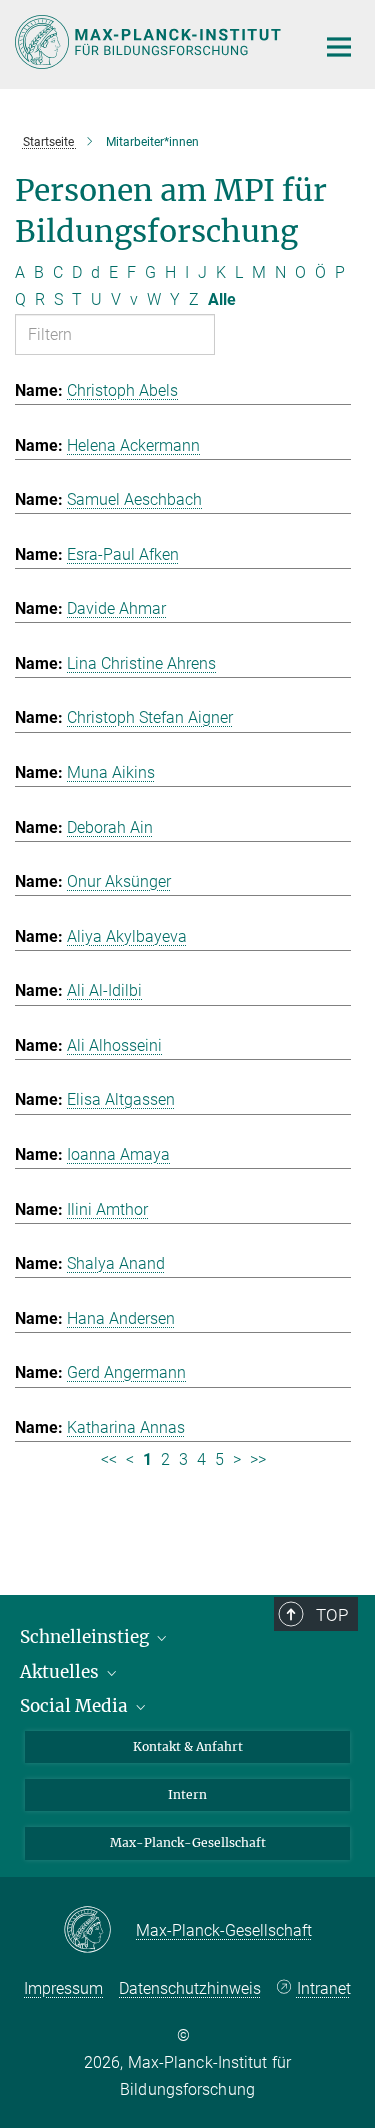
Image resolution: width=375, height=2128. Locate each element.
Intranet (324, 1988)
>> (258, 1459)
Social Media (76, 1706)
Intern (187, 1794)
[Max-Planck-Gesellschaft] (99, 1931)
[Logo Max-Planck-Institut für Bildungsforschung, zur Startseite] (150, 42)
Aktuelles (61, 1672)
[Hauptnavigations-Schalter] (339, 47)
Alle (222, 299)
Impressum (63, 1988)
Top (332, 1615)
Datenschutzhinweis (190, 1988)
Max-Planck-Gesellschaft (188, 1842)
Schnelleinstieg (86, 1637)
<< (109, 1459)
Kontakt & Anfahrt (188, 1746)
